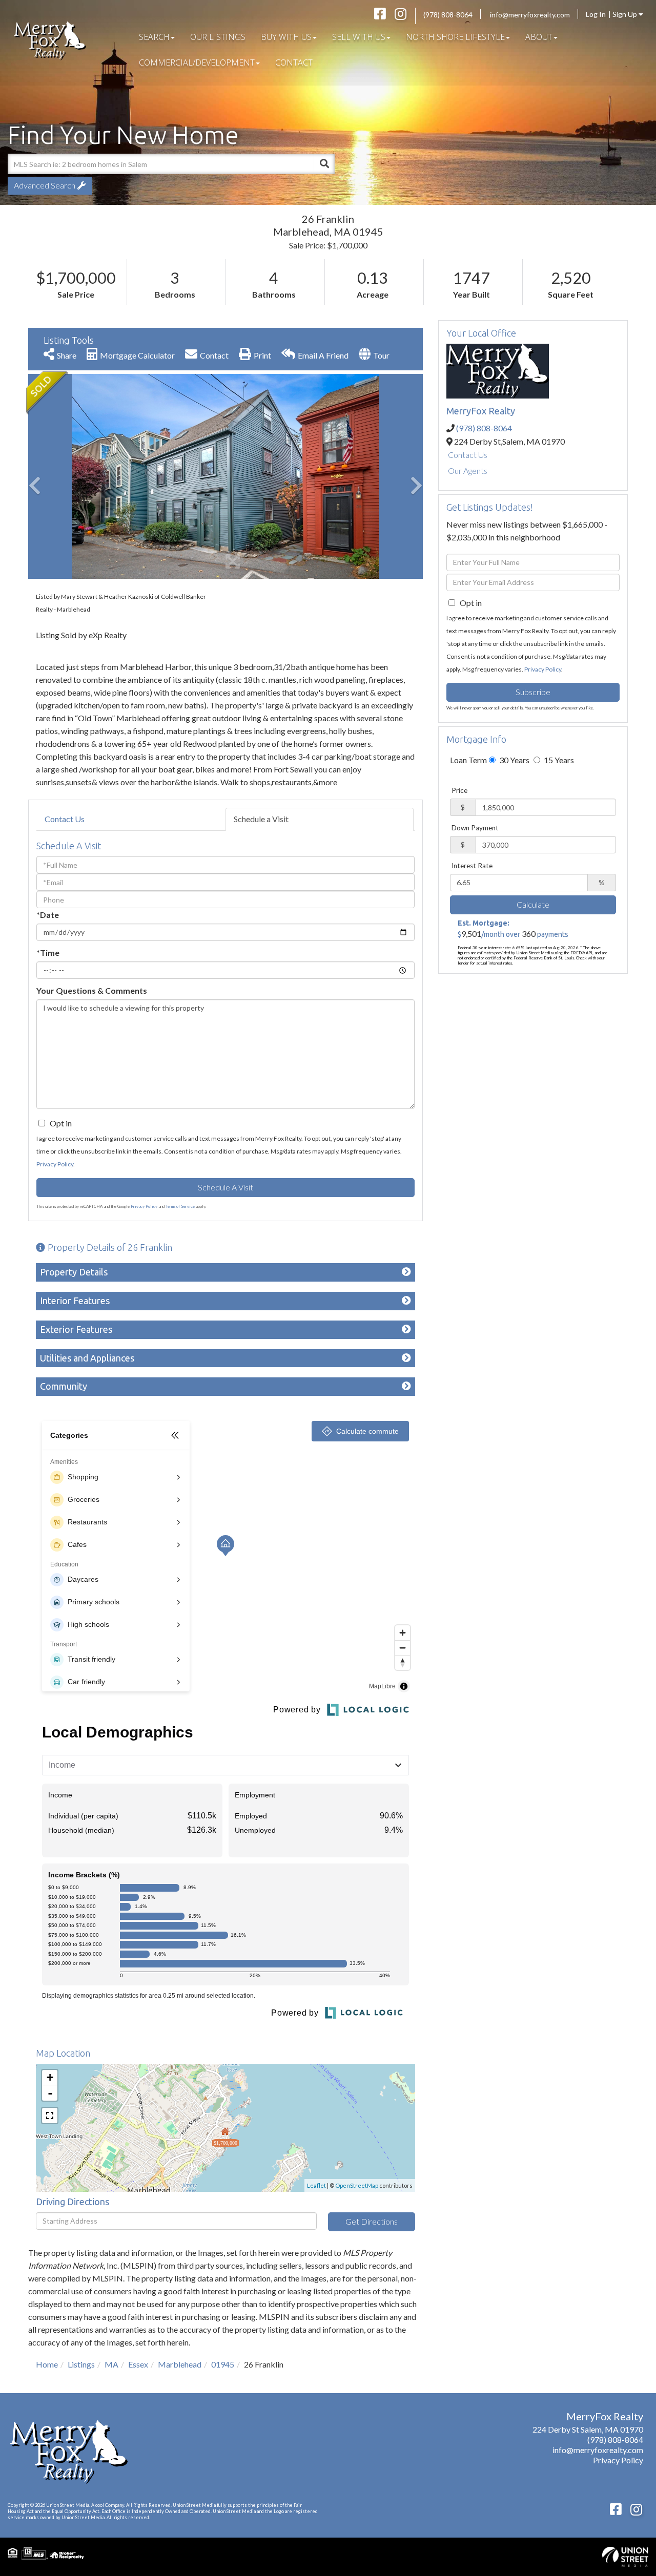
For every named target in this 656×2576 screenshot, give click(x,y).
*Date (48, 915)
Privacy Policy (55, 1164)
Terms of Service (180, 1206)
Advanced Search (45, 185)
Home (47, 2364)
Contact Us (65, 819)
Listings (81, 2364)
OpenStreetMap (357, 2185)
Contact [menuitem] (294, 62)
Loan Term (468, 760)
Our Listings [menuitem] (218, 37)
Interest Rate (472, 866)
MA (111, 2364)
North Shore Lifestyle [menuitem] (455, 37)
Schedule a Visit (261, 819)
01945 (223, 2364)
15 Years (558, 760)
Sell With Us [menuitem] (359, 37)
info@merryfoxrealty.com (530, 15)
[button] (324, 164)
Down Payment (475, 828)
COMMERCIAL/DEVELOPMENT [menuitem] (197, 62)
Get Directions (372, 2221)
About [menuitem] (539, 37)
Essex (138, 2364)
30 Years (514, 760)
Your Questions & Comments (92, 990)
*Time (48, 952)
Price (459, 790)
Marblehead (180, 2364)
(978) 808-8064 (448, 15)
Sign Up (626, 14)
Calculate (533, 904)
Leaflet (316, 2185)
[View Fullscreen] (50, 2116)
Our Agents (468, 470)
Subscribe (533, 692)
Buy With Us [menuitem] (286, 37)
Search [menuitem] (154, 37)
